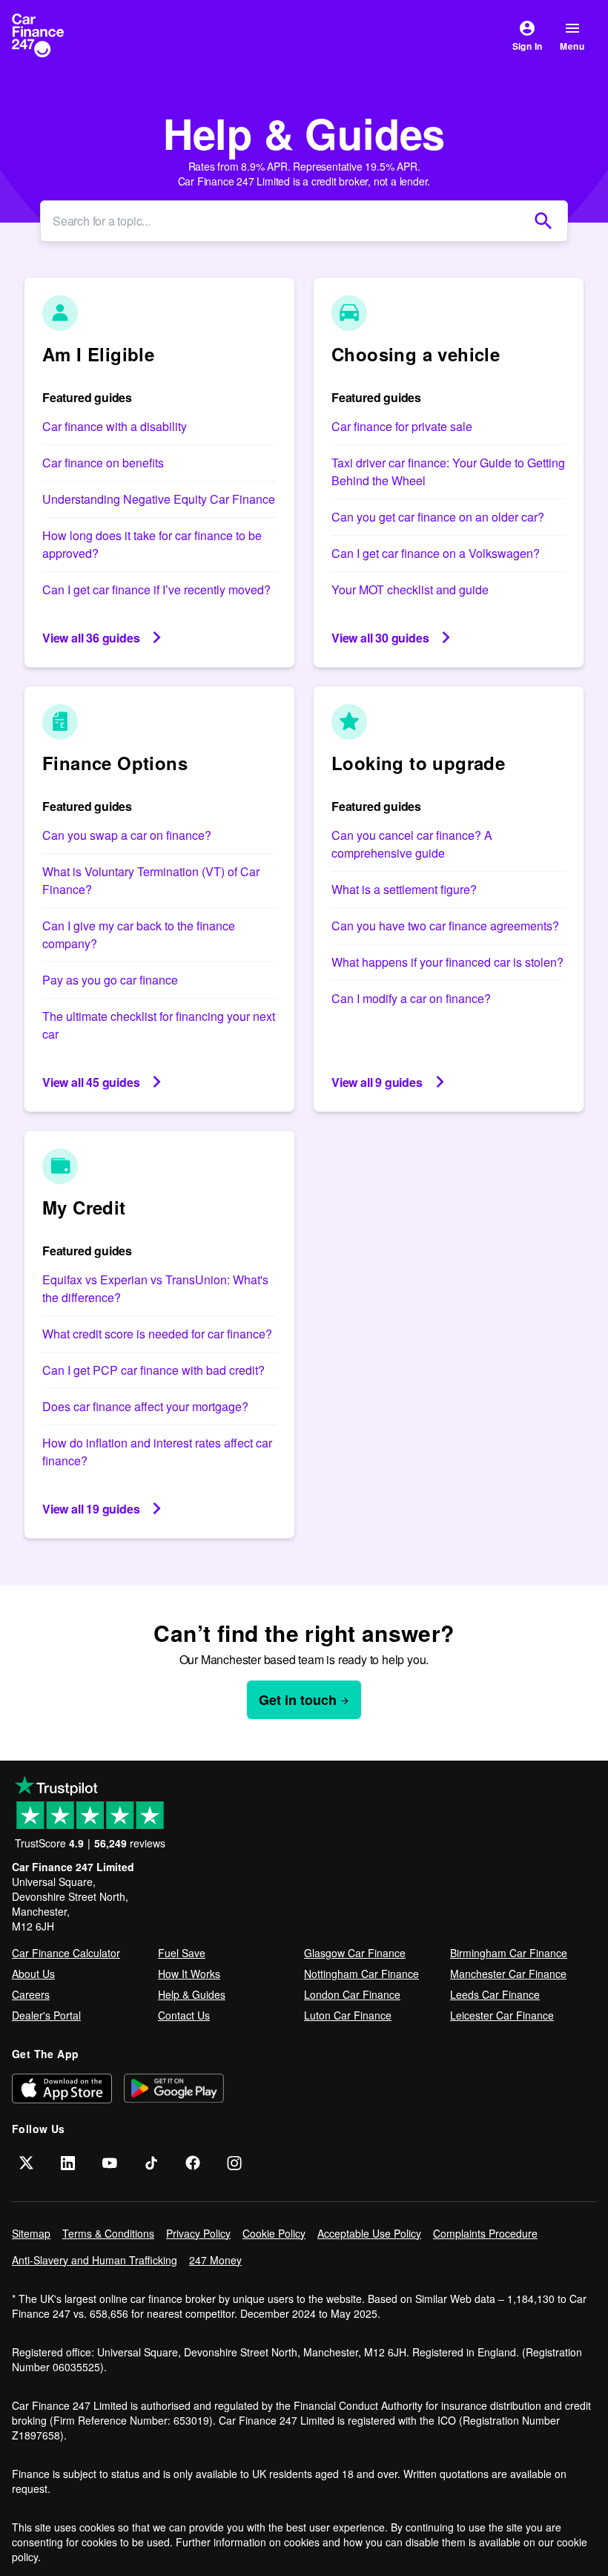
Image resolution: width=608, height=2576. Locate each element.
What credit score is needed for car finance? (157, 1334)
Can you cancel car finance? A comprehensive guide (412, 844)
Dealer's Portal (46, 2015)
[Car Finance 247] (50, 36)
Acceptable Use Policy (369, 2233)
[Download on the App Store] (62, 2088)
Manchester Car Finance (508, 1974)
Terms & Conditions (108, 2233)
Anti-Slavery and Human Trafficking (95, 2260)
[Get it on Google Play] (174, 2088)
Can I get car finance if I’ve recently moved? (156, 589)
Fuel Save (182, 1953)
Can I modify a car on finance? (411, 998)
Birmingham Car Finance (509, 1953)
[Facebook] (193, 2163)
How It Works (189, 1974)
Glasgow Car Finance (355, 1953)
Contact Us (184, 2015)
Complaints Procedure (485, 2233)
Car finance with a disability (115, 426)
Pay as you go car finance (110, 980)
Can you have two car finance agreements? (445, 926)
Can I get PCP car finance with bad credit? (153, 1370)
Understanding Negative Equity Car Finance (159, 499)
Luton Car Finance (348, 2015)
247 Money (215, 2260)
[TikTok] (151, 2163)
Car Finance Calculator (66, 1953)
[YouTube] (110, 2163)
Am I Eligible (98, 354)
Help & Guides (192, 1994)
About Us (33, 1974)
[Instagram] (234, 2163)
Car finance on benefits (103, 463)
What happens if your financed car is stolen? (447, 962)
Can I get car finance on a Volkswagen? (436, 553)
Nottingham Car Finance (361, 1974)
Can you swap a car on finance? (127, 835)
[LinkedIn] (68, 2163)
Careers (31, 1994)
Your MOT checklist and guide (410, 589)
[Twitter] (27, 2163)
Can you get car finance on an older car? (438, 517)
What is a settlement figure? (404, 889)
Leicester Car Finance (502, 2015)
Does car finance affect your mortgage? (145, 1406)
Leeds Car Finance (495, 1994)
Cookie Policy (274, 2233)
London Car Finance (352, 1994)
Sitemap (31, 2233)
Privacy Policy (198, 2233)
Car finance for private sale (402, 426)
